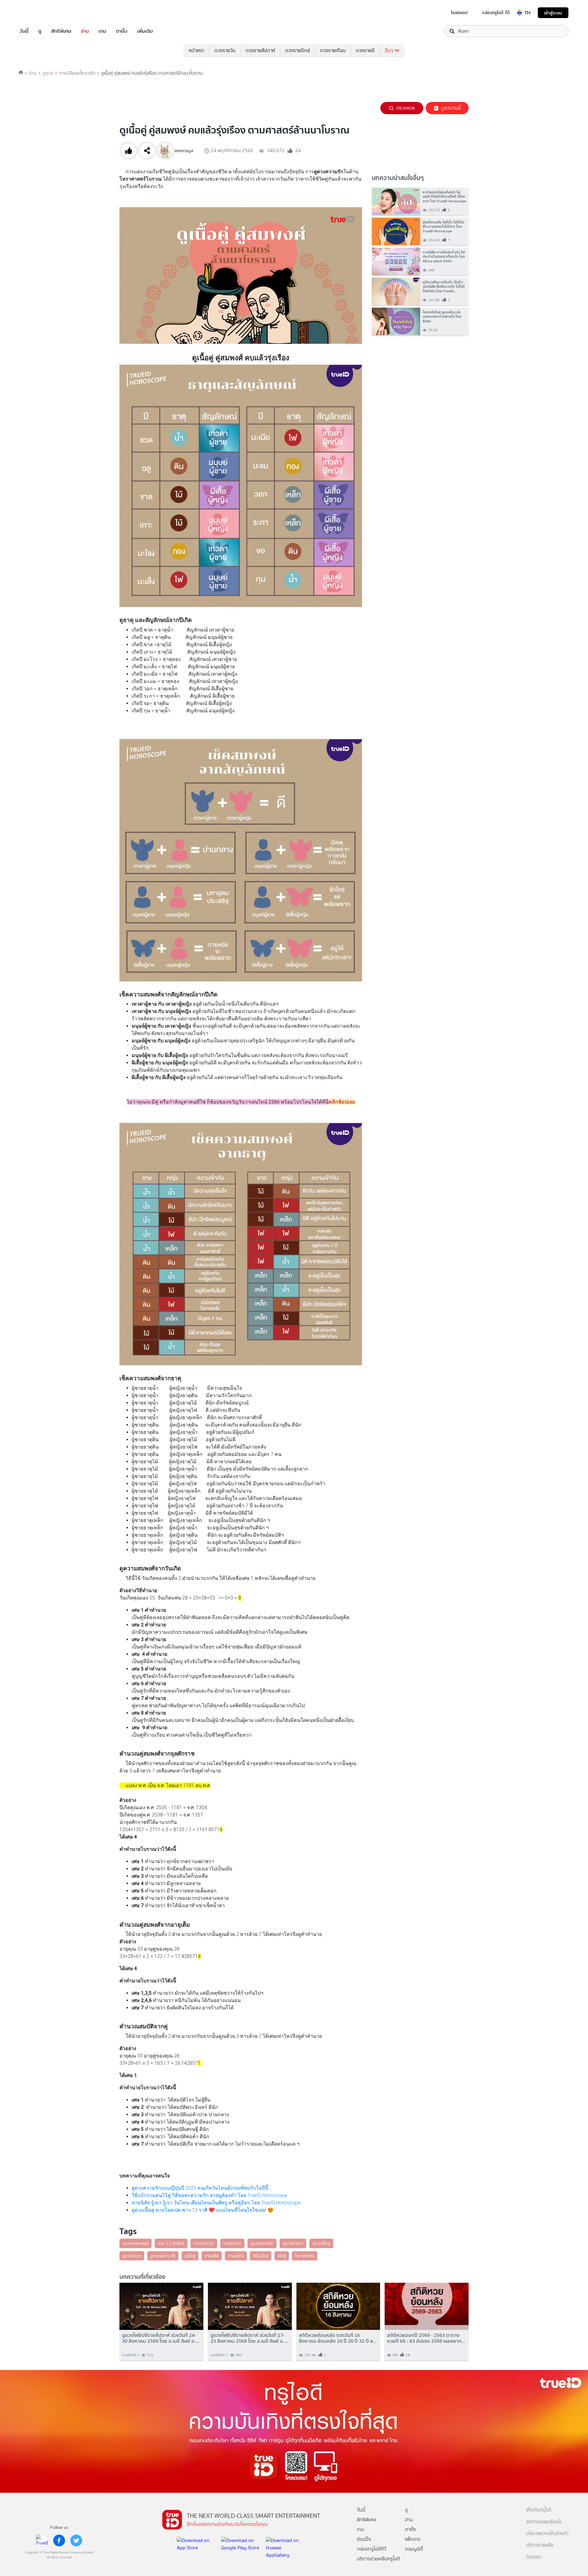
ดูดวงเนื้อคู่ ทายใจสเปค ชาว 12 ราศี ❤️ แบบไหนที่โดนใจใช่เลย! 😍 (203, 2210)
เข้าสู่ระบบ (553, 13)
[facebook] (59, 2540)
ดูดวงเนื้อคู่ (321, 2243)
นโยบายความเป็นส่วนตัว (547, 2534)
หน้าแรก (196, 50)
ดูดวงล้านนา (293, 2243)
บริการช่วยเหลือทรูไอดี (378, 2559)
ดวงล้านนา (232, 2243)
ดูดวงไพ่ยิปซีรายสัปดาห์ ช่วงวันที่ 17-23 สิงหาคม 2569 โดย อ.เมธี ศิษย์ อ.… (249, 2338)
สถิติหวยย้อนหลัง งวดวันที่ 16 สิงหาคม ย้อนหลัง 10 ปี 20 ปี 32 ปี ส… (338, 2338)
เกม (102, 31)
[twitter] (76, 2540)
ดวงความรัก (204, 2243)
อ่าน (85, 31)
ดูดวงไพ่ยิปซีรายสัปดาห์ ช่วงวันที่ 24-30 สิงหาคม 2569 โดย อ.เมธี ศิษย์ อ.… (161, 2338)
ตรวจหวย (406, 108)
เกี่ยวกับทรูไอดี (539, 2510)
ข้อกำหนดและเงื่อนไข (544, 2522)
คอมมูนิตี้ (414, 2549)
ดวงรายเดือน (333, 50)
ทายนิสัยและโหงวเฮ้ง (77, 73)
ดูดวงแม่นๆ (132, 2256)
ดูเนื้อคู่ (190, 2256)
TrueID (38, 13)
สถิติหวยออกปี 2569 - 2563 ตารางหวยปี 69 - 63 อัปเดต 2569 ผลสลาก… (426, 2338)
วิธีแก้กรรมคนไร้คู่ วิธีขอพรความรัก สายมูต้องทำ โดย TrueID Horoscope (209, 2195)
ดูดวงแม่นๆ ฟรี (163, 2256)
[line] (42, 2540)
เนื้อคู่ (282, 2256)
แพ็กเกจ (413, 2539)
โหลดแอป (459, 13)
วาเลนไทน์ (236, 2256)
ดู (40, 31)
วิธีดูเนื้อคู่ (261, 2256)
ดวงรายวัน (225, 50)
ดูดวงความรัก (262, 2243)
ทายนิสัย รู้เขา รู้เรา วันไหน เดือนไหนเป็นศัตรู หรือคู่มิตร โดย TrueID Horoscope (216, 2203)
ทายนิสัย (212, 2256)
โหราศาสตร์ (305, 2256)
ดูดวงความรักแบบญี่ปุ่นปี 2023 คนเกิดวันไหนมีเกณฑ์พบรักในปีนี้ (200, 2188)
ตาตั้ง (122, 31)
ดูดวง (48, 73)
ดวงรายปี (365, 50)
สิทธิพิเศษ (61, 31)
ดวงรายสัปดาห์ (260, 50)
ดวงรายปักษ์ (298, 50)
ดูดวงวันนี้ (451, 108)
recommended (136, 2243)
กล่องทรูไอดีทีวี (371, 2549)
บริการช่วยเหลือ (540, 2545)
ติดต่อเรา (534, 2557)
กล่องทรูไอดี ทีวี (496, 13)
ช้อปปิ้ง (364, 2539)
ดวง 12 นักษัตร (171, 2243)
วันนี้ (24, 31)
